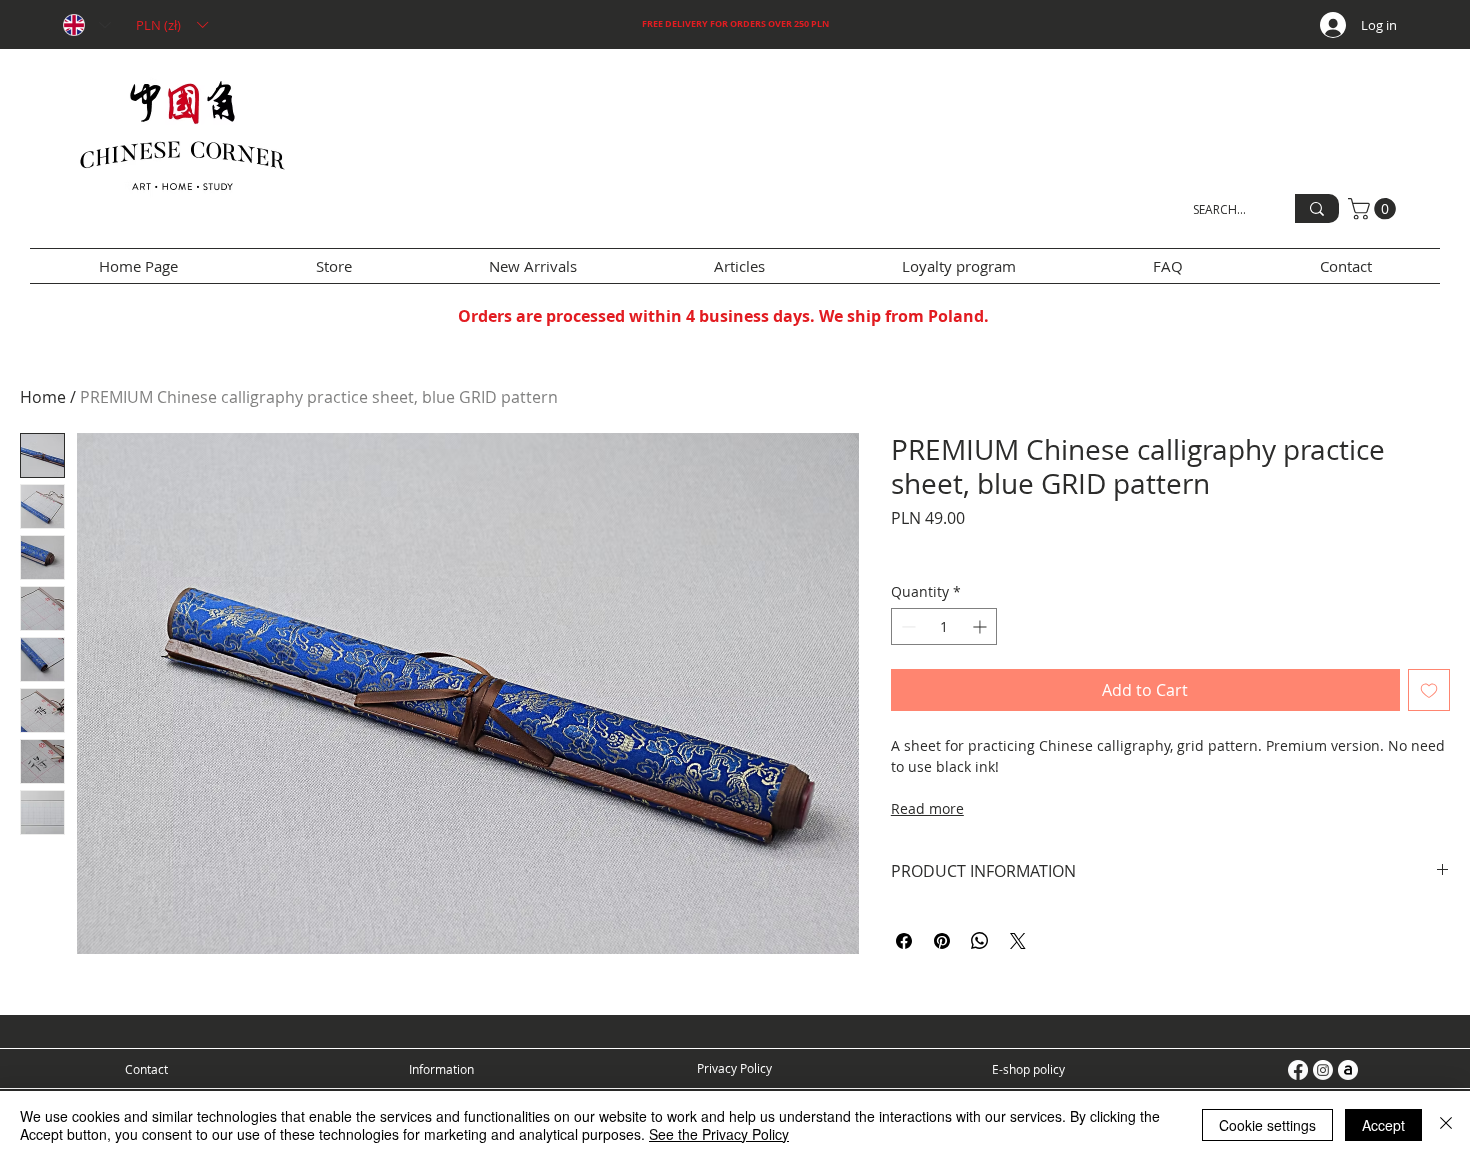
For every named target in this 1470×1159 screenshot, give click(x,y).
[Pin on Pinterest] (942, 941)
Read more (927, 808)
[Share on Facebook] (904, 941)
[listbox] (171, 25)
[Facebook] (1298, 1070)
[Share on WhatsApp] (980, 941)
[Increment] (981, 626)
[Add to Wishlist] (1429, 690)
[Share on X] (1018, 941)
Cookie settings (1267, 1125)
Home (43, 397)
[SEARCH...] (1317, 208)
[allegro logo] (1348, 1070)
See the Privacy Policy (719, 1134)
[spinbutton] (944, 626)
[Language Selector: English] (86, 25)
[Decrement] (906, 626)
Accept (1383, 1125)
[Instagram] (1323, 1070)
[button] (171, 25)
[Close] (1446, 1125)
